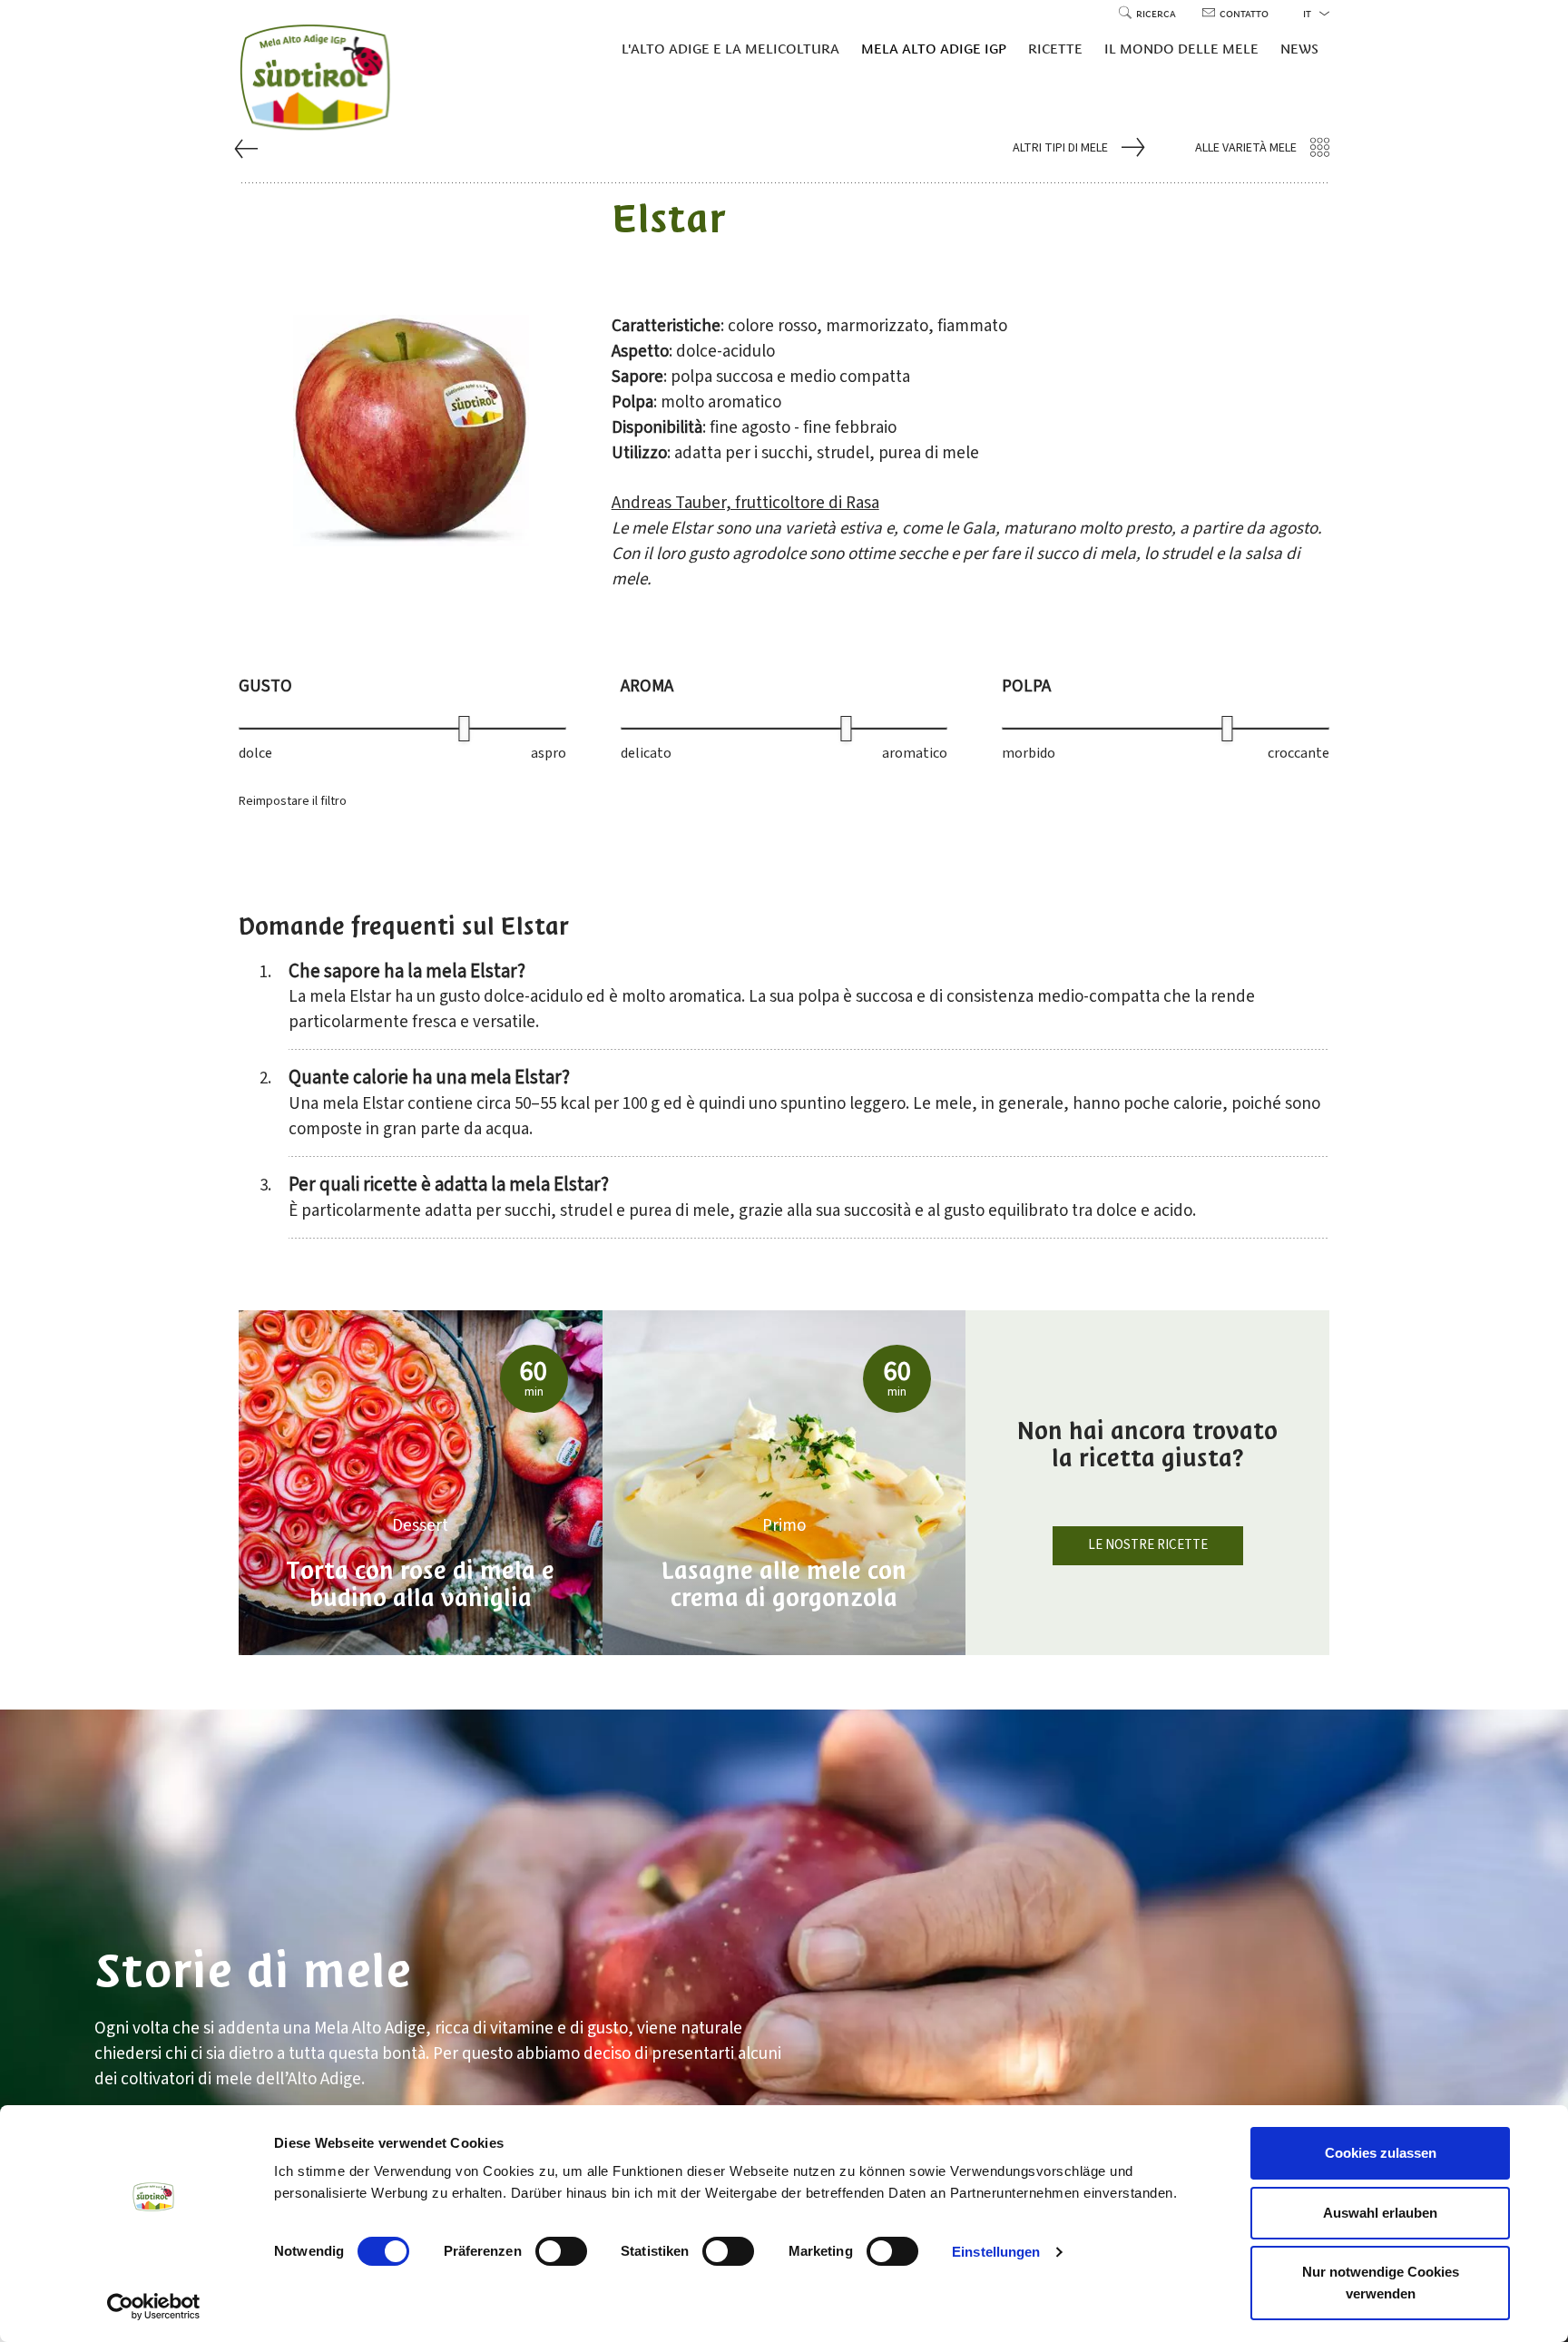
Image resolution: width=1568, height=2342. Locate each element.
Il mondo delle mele (1181, 49)
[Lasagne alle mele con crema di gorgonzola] (784, 1483)
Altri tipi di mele (1060, 148)
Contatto (1244, 14)
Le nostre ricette (1148, 1545)
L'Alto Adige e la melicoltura (730, 49)
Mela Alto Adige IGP (934, 49)
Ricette (1055, 49)
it (1308, 14)
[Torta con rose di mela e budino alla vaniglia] (421, 1483)
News (1299, 49)
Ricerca (1157, 14)
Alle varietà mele (1246, 148)
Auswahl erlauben (1380, 2213)
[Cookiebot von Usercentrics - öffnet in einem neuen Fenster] (154, 2307)
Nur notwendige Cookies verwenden (1381, 2283)
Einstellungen (996, 2252)
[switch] (561, 2251)
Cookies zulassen (1381, 2153)
